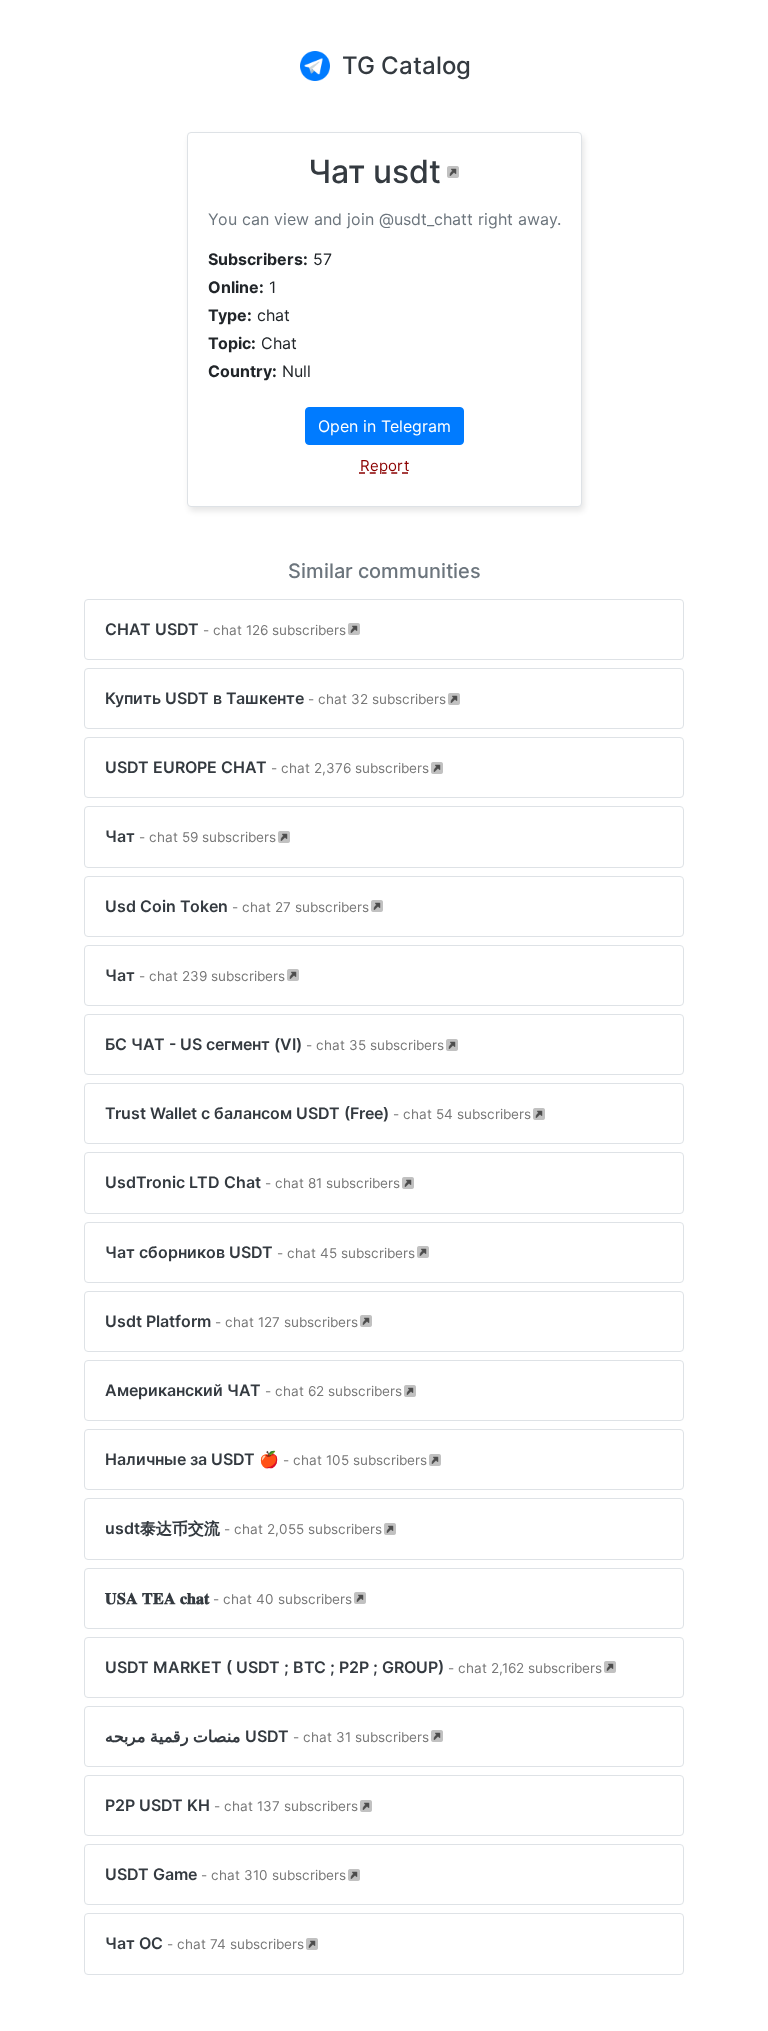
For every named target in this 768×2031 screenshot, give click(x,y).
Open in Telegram (384, 426)
